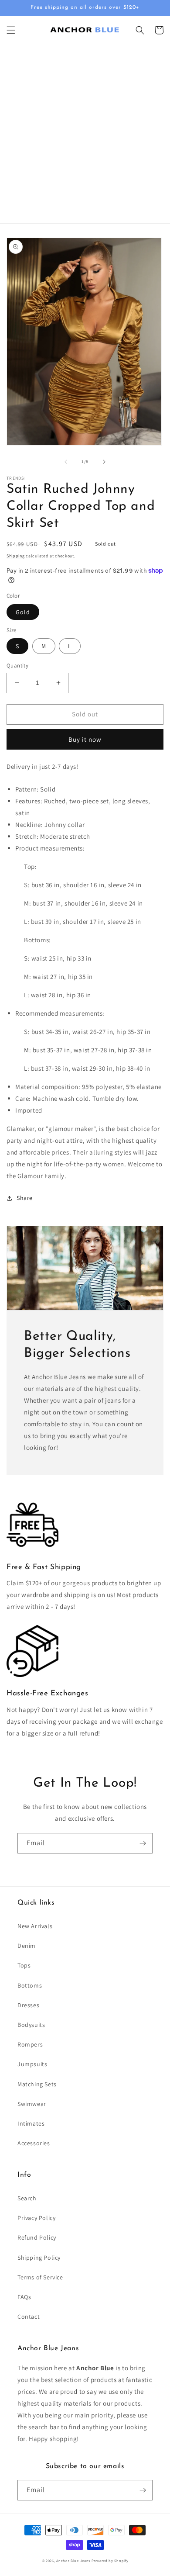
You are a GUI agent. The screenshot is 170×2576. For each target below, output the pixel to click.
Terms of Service (40, 2277)
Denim (27, 1946)
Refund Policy (37, 2237)
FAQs (24, 2297)
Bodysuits (31, 2025)
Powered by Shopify (110, 2560)
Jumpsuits (32, 2064)
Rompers (30, 2044)
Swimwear (32, 2104)
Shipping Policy (39, 2258)
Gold (23, 612)
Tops (24, 1965)
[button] (11, 30)
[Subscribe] (143, 1843)
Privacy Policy (36, 2218)
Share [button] (25, 1198)
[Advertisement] (85, 134)
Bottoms (30, 1985)
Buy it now (85, 739)
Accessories (34, 2143)
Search (27, 2198)
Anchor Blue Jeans (73, 2560)
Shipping (16, 556)
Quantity (17, 666)
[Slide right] (104, 462)
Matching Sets (37, 2084)
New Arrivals (35, 1926)
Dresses (28, 2005)
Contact (29, 2317)
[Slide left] (66, 462)
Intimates (31, 2123)
